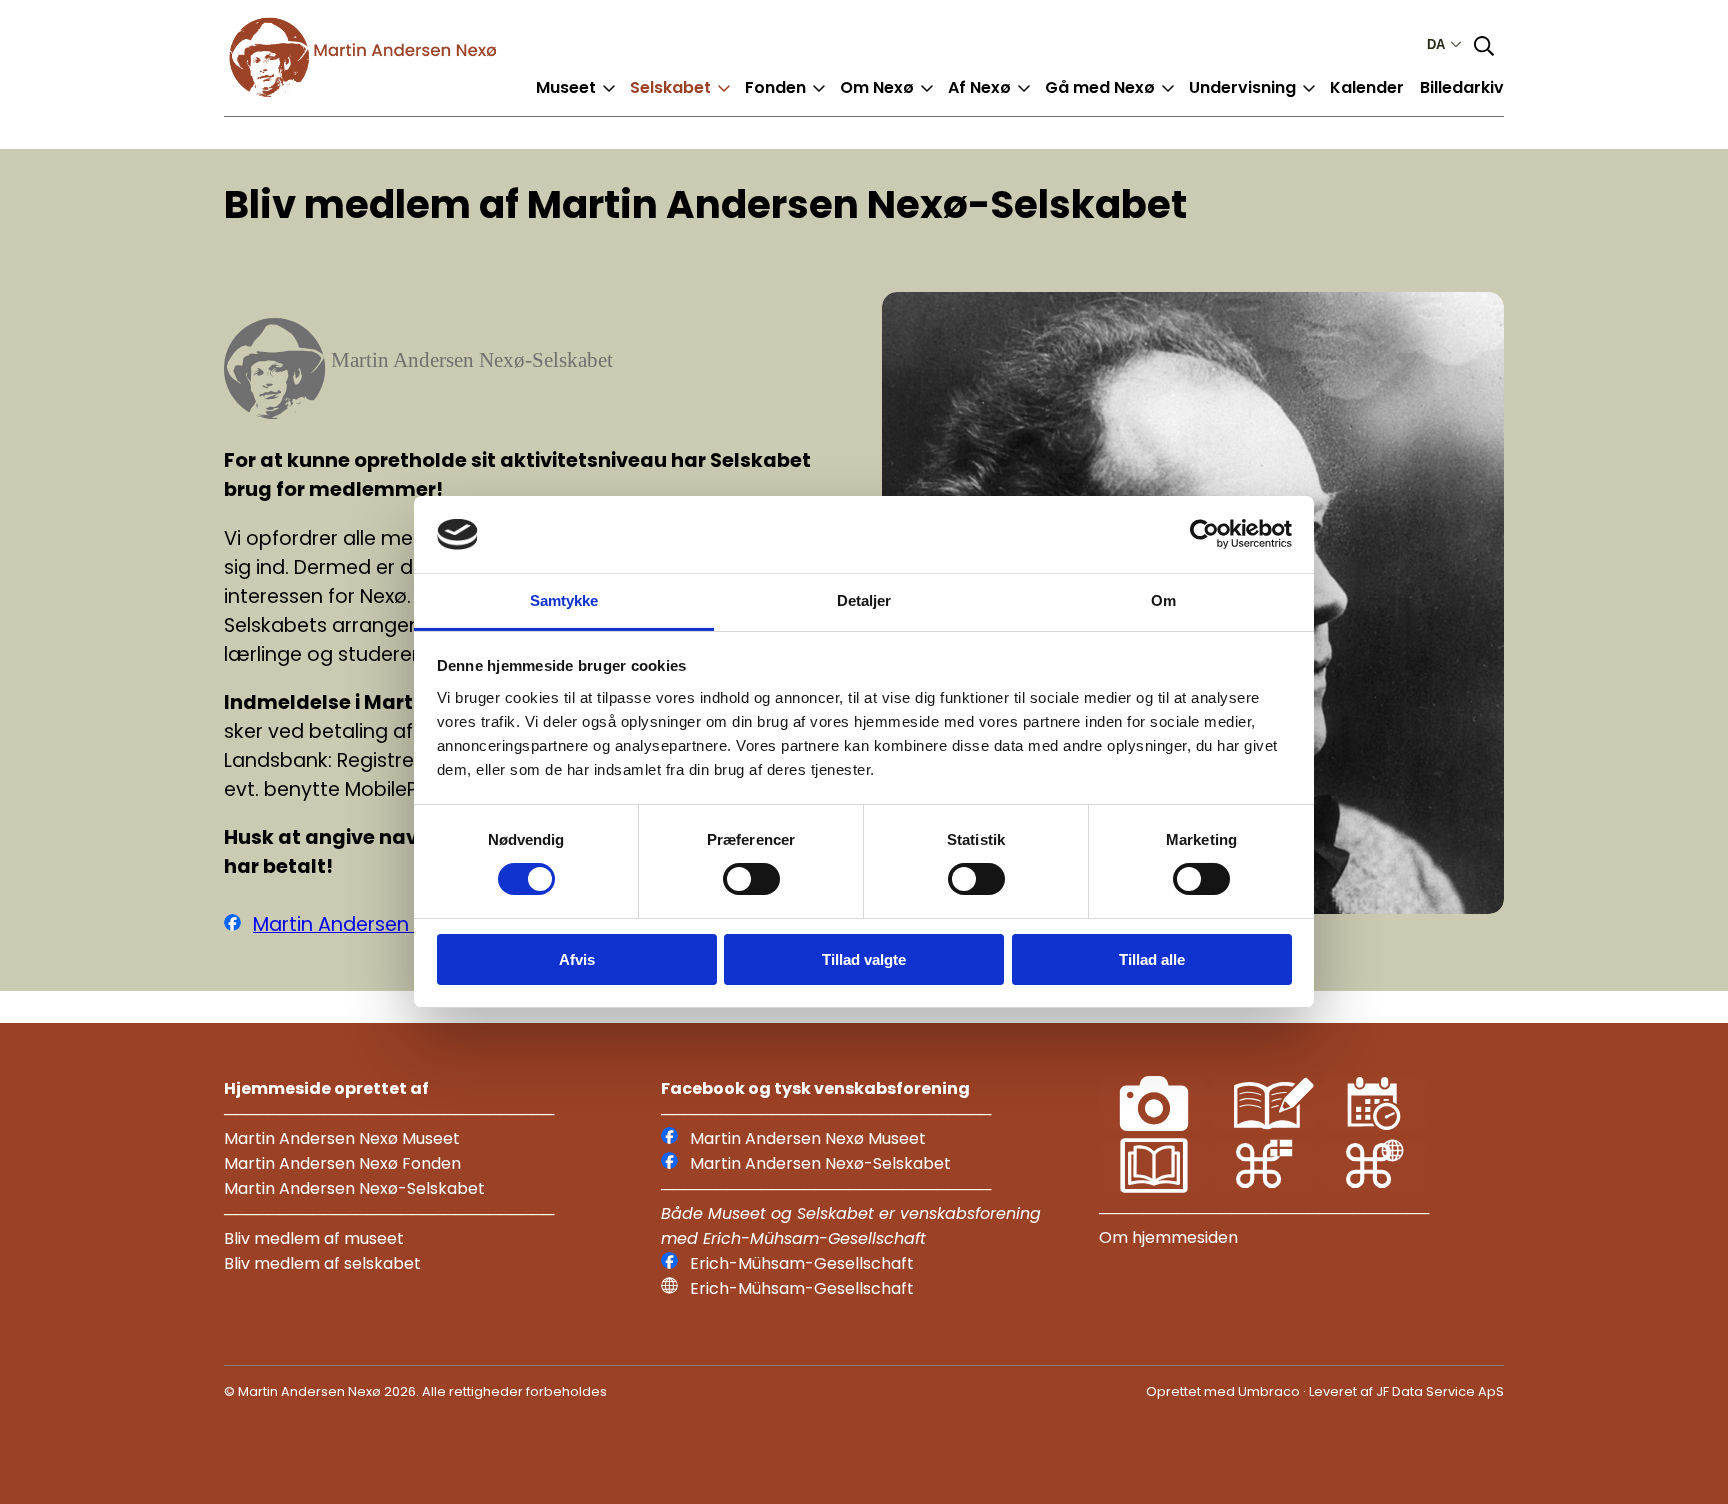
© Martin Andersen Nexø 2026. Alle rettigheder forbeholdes (415, 1391)
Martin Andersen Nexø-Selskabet (409, 924)
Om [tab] (1163, 600)
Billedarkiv (1462, 87)
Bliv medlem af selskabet (322, 1263)
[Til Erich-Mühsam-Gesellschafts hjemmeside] (669, 1288)
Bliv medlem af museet (314, 1238)
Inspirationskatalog (1141, 103)
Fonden (775, 87)
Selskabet (670, 87)
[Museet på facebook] (669, 1138)
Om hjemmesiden (1168, 1237)
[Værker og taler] (1154, 1187)
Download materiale (1289, 103)
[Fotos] (1154, 1125)
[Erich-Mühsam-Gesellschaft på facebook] (669, 1263)
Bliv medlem (695, 103)
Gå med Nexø (1100, 87)
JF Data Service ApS (1440, 1391)
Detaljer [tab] (864, 600)
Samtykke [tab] (564, 600)
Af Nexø (979, 87)
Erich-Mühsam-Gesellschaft (802, 1263)
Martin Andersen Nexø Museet (342, 1138)
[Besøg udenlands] (1374, 1187)
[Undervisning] (1264, 1125)
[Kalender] (1374, 1125)
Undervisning (1242, 87)
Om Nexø (877, 87)
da (1436, 44)
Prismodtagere (823, 103)
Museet (566, 87)
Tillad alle (1152, 959)
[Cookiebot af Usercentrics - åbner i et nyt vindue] (1204, 534)
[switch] (751, 879)
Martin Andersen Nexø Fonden (342, 1163)
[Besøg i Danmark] (1264, 1187)
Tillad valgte (864, 959)
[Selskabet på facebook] (232, 924)
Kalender (1367, 87)
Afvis (577, 959)
